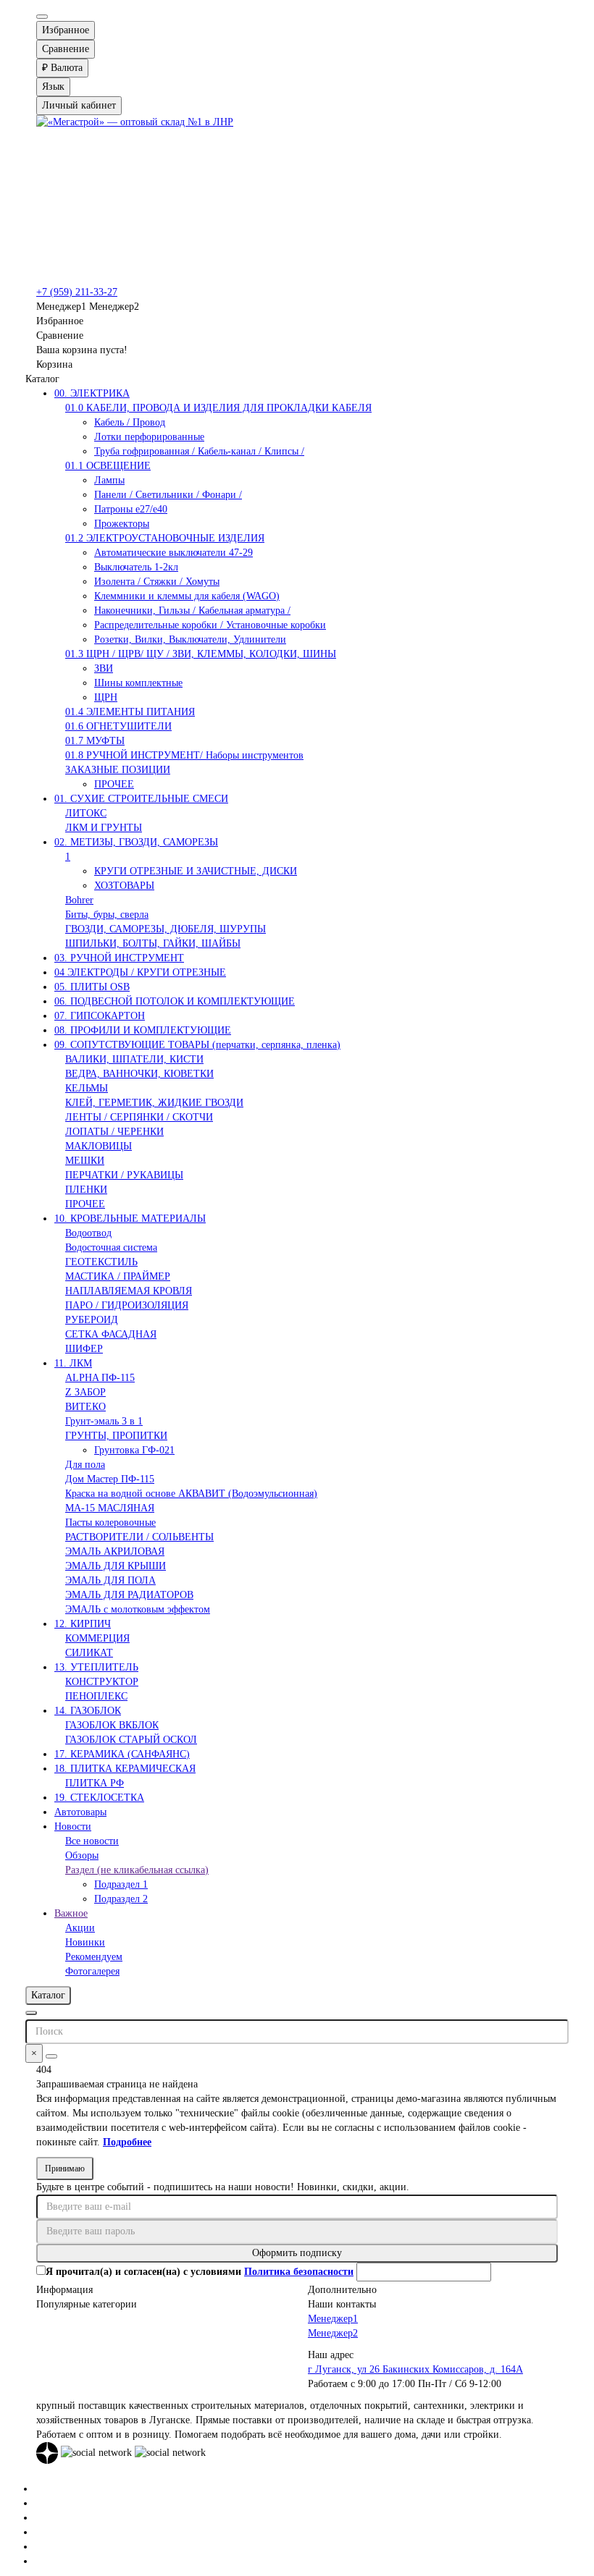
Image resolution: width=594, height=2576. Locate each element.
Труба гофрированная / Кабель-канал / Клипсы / (199, 451)
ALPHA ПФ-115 (100, 1378)
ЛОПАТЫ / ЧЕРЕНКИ (114, 1132)
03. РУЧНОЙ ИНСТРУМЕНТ (119, 958)
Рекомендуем (94, 1957)
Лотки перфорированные (149, 437)
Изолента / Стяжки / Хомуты (157, 582)
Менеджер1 (333, 2319)
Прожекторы (122, 524)
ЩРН (106, 697)
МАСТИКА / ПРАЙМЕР (118, 1276)
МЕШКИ (85, 1161)
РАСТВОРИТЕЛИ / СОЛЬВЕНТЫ (139, 1537)
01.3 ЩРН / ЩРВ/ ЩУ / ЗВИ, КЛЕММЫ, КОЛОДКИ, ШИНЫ (201, 654)
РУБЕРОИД (92, 1320)
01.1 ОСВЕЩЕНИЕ (108, 466)
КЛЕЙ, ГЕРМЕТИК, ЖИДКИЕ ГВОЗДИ (154, 1103)
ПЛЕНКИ (86, 1190)
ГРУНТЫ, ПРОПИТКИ (116, 1436)
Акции (80, 1928)
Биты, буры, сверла (107, 915)
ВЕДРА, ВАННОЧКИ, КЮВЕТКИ (139, 1074)
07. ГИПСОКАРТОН (100, 1016)
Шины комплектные (138, 683)
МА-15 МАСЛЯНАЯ (110, 1508)
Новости (73, 1827)
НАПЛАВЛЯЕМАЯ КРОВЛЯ (129, 1291)
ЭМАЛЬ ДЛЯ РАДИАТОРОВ (129, 1595)
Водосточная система (111, 1247)
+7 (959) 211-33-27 (77, 292)
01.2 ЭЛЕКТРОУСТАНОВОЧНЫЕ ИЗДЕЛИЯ (165, 538)
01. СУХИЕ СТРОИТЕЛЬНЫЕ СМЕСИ (141, 799)
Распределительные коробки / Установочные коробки (210, 625)
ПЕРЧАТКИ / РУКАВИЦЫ (124, 1175)
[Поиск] (51, 2056)
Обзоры (82, 1855)
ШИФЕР (84, 1349)
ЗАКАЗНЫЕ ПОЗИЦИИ (118, 770)
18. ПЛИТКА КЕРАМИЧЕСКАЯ (125, 1769)
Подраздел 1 (121, 1884)
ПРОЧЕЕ (114, 784)
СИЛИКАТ (89, 1653)
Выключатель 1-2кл (136, 567)
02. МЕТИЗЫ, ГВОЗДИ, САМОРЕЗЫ (136, 842)
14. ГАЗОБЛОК (88, 1711)
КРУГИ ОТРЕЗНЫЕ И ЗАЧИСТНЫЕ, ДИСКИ (196, 871)
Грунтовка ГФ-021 (134, 1450)
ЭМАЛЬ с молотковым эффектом (138, 1609)
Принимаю (65, 2169)
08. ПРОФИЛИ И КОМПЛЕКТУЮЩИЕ (143, 1030)
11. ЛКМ (73, 1363)
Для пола (85, 1465)
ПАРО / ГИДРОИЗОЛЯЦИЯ (127, 1305)
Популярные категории (87, 2304)
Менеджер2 (333, 2333)
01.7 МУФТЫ (95, 741)
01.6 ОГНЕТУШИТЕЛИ (118, 726)
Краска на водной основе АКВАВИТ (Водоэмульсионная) (191, 1494)
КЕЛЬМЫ (87, 1088)
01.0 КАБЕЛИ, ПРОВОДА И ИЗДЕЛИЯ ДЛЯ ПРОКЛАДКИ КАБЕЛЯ (218, 408)
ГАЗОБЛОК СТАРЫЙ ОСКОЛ (131, 1740)
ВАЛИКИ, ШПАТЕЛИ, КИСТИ (134, 1059)
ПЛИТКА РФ (95, 1783)
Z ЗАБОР (85, 1392)
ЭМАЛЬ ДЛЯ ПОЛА (110, 1580)
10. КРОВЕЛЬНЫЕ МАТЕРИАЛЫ (130, 1219)
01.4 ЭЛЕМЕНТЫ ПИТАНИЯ (130, 712)
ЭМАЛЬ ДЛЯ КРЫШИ (116, 1566)
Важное (71, 1913)
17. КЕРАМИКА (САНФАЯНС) (122, 1754)
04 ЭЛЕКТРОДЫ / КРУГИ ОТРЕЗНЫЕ (140, 972)
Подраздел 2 (121, 1899)
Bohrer (79, 900)
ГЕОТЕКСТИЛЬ (101, 1262)
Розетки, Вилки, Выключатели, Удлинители (190, 639)
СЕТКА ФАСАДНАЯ (111, 1334)
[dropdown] (42, 17)
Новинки (85, 1942)
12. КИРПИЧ (83, 1624)
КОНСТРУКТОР (102, 1682)
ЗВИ (104, 668)
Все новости (92, 1841)
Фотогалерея (92, 1971)
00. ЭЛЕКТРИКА (92, 393)
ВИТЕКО (85, 1407)
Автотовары (80, 1812)
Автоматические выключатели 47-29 (173, 553)
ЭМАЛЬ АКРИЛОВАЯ (115, 1551)
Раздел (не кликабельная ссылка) (137, 1870)
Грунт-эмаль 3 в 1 (104, 1421)
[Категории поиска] (31, 2013)
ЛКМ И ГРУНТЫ (104, 828)
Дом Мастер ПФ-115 (110, 1479)
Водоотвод (88, 1233)
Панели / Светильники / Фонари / (168, 495)
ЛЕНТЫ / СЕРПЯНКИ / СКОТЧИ (139, 1117)
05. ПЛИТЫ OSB (92, 987)
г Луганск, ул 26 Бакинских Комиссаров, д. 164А (415, 2369)
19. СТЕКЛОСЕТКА (99, 1798)
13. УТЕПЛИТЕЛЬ (96, 1667)
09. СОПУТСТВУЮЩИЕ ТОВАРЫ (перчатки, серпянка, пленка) (197, 1045)
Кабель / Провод (130, 422)
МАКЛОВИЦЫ (99, 1146)
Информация (64, 2290)
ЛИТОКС (86, 813)
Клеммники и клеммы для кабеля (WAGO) (187, 596)
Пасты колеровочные (110, 1523)
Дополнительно (342, 2290)
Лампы (109, 480)
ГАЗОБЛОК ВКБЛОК (112, 1725)
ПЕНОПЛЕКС (96, 1696)
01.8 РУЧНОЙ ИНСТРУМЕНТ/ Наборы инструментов (184, 755)
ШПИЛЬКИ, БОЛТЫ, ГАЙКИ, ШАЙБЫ (153, 943)
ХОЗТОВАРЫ (124, 886)
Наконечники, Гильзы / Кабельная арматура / (192, 611)
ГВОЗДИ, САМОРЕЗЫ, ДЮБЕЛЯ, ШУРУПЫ (166, 929)
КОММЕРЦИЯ (97, 1638)
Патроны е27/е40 (131, 509)
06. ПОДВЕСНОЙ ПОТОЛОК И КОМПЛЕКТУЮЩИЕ (175, 1001)
